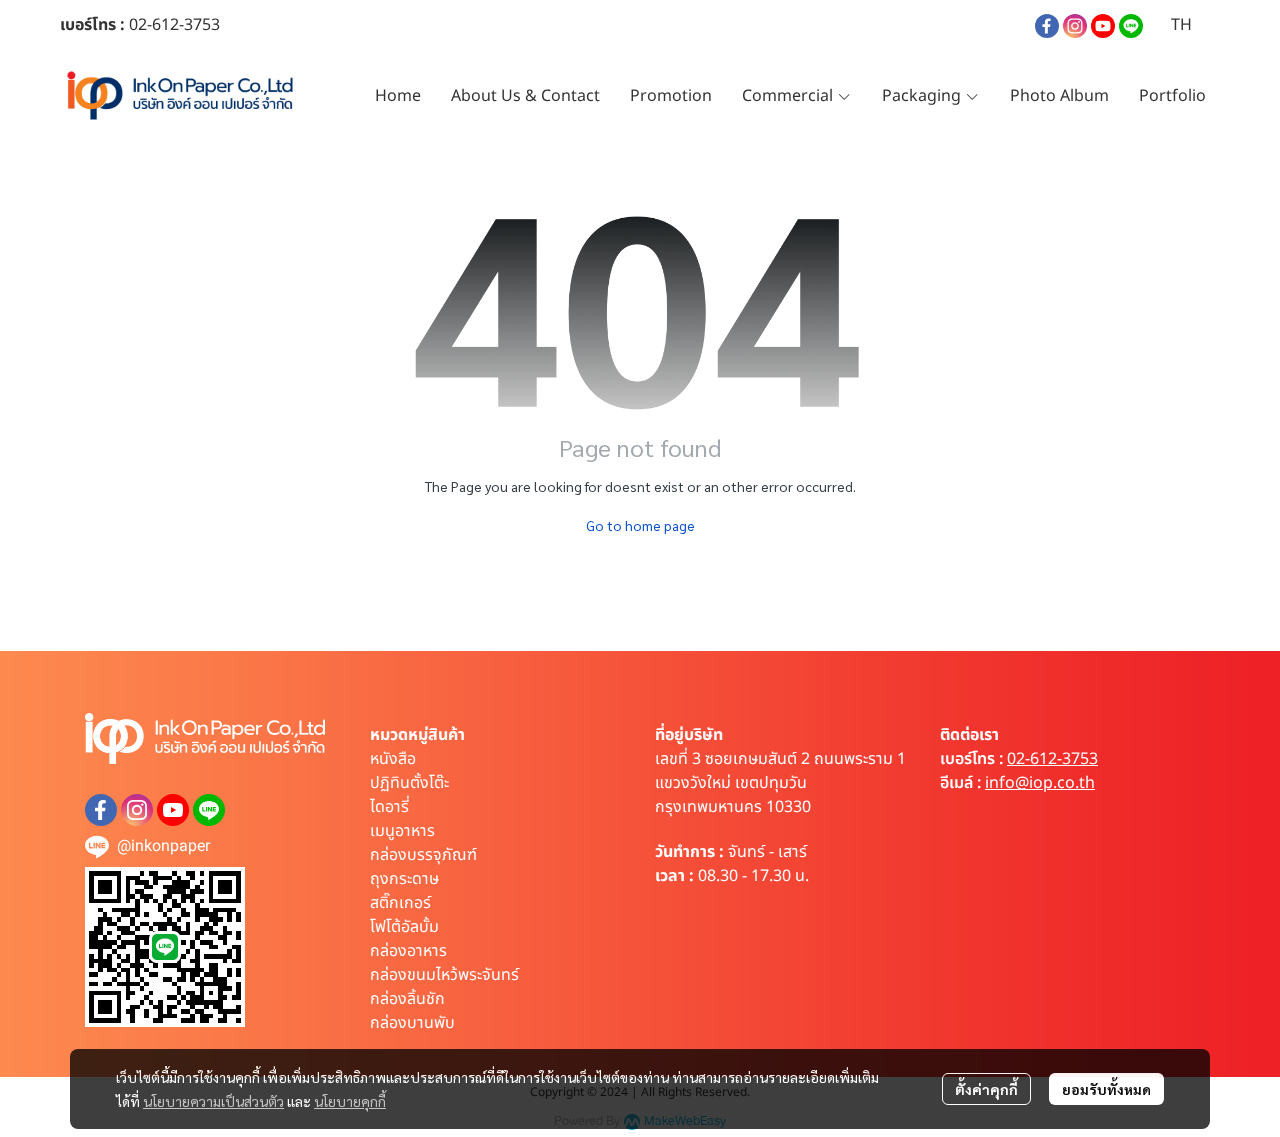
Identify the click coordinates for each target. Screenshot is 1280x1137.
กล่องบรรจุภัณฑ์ (423, 855)
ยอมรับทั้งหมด (1106, 1089)
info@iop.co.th (1040, 783)
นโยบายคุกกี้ (350, 1101)
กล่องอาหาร (408, 951)
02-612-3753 (1052, 759)
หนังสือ (393, 759)
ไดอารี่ (389, 807)
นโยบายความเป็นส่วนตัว (213, 1101)
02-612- (156, 25)
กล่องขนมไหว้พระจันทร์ (444, 975)
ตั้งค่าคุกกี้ (986, 1089)
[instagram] (1075, 25)
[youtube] (1103, 25)
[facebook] (1047, 25)
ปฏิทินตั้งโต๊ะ (409, 783)
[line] (1131, 25)
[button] (1181, 25)
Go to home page (640, 525)
